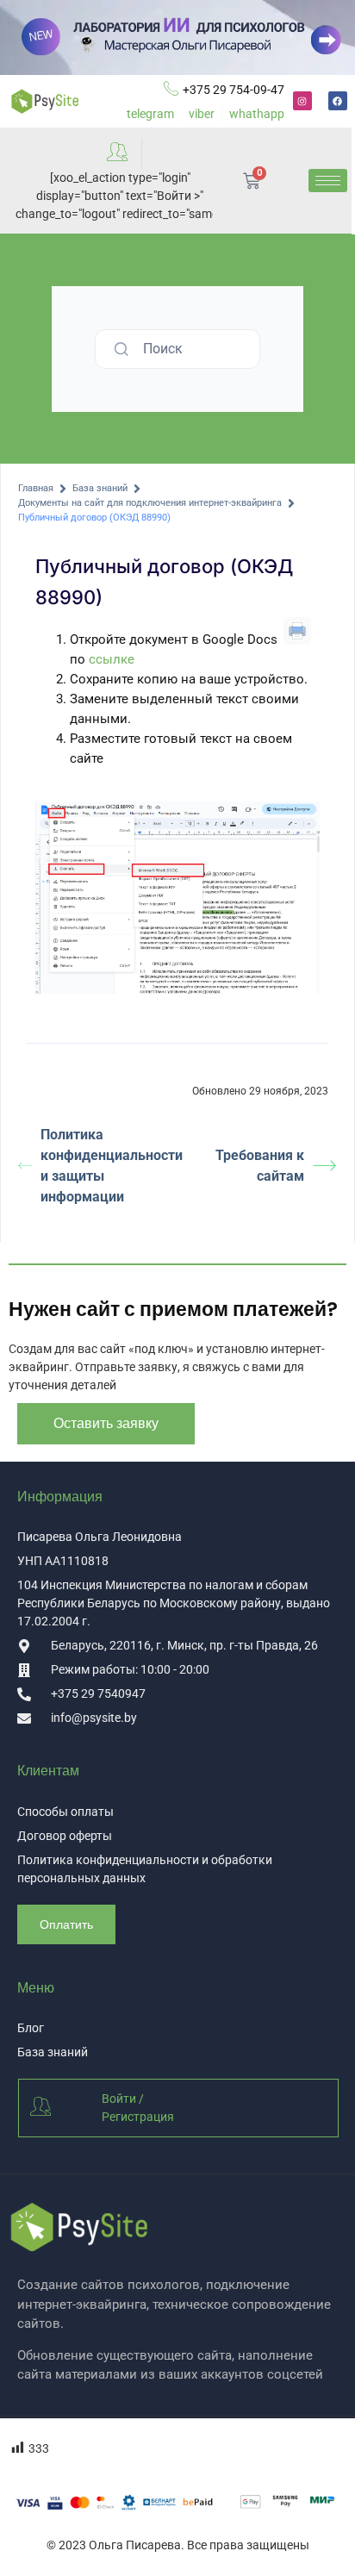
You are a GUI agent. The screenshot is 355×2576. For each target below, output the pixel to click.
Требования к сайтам (260, 1166)
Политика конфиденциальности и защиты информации (109, 1166)
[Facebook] (338, 101)
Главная (36, 488)
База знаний (100, 488)
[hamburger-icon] (328, 181)
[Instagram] (302, 101)
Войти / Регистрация (138, 2108)
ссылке (112, 659)
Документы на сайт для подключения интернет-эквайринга (150, 503)
